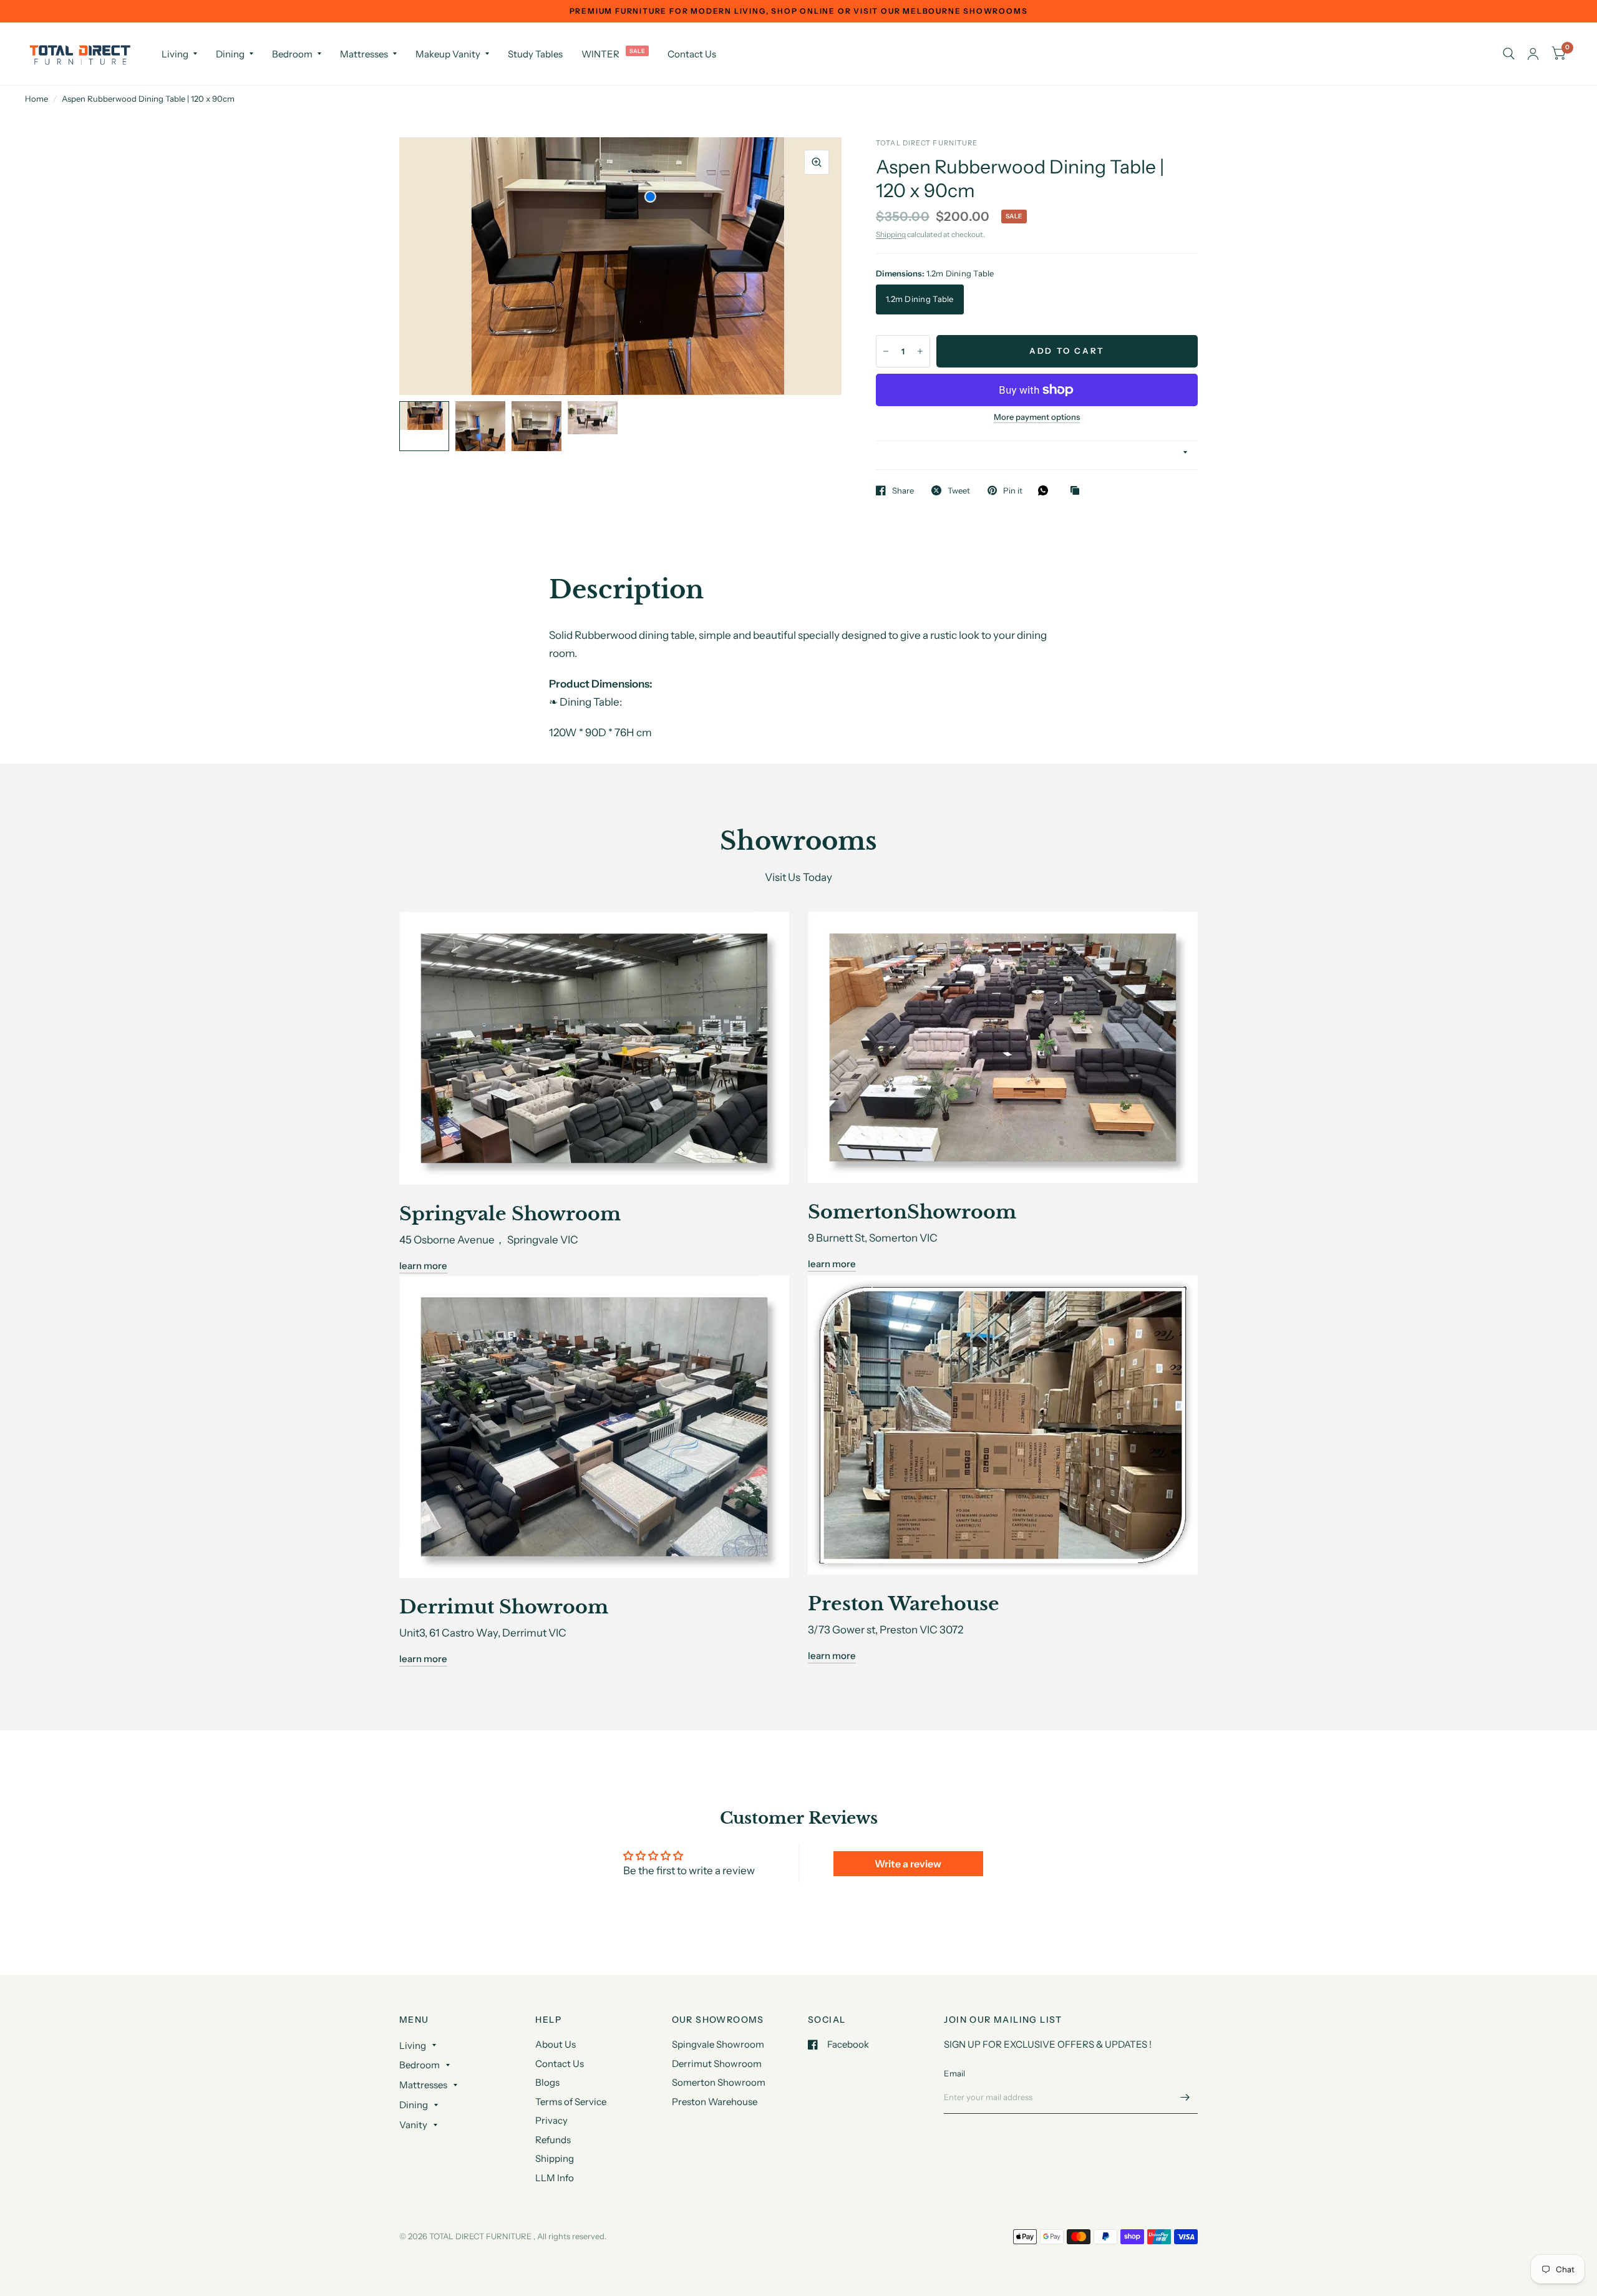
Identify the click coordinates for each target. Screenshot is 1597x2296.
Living (175, 54)
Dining (230, 54)
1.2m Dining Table (920, 299)
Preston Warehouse (715, 2102)
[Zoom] (817, 162)
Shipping (891, 234)
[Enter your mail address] (1185, 2098)
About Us (556, 2044)
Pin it (1013, 490)
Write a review (908, 1864)
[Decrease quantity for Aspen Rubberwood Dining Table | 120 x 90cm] (886, 351)
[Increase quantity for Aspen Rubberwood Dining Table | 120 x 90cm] (920, 351)
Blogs (547, 2082)
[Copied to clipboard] (1078, 491)
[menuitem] (179, 54)
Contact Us (692, 54)
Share (903, 490)
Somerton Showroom (719, 2082)
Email (954, 2073)
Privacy (551, 2120)
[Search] (1509, 54)
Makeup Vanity (448, 54)
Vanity (413, 2125)
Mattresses (364, 54)
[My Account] (1533, 54)
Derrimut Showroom (717, 2064)
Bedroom (292, 54)
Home (36, 99)
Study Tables (535, 54)
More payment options (1037, 417)
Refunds (553, 2140)
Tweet (959, 490)
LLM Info (555, 2178)
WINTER (600, 54)
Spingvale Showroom (718, 2044)
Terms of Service (571, 2102)
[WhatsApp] (1046, 490)
